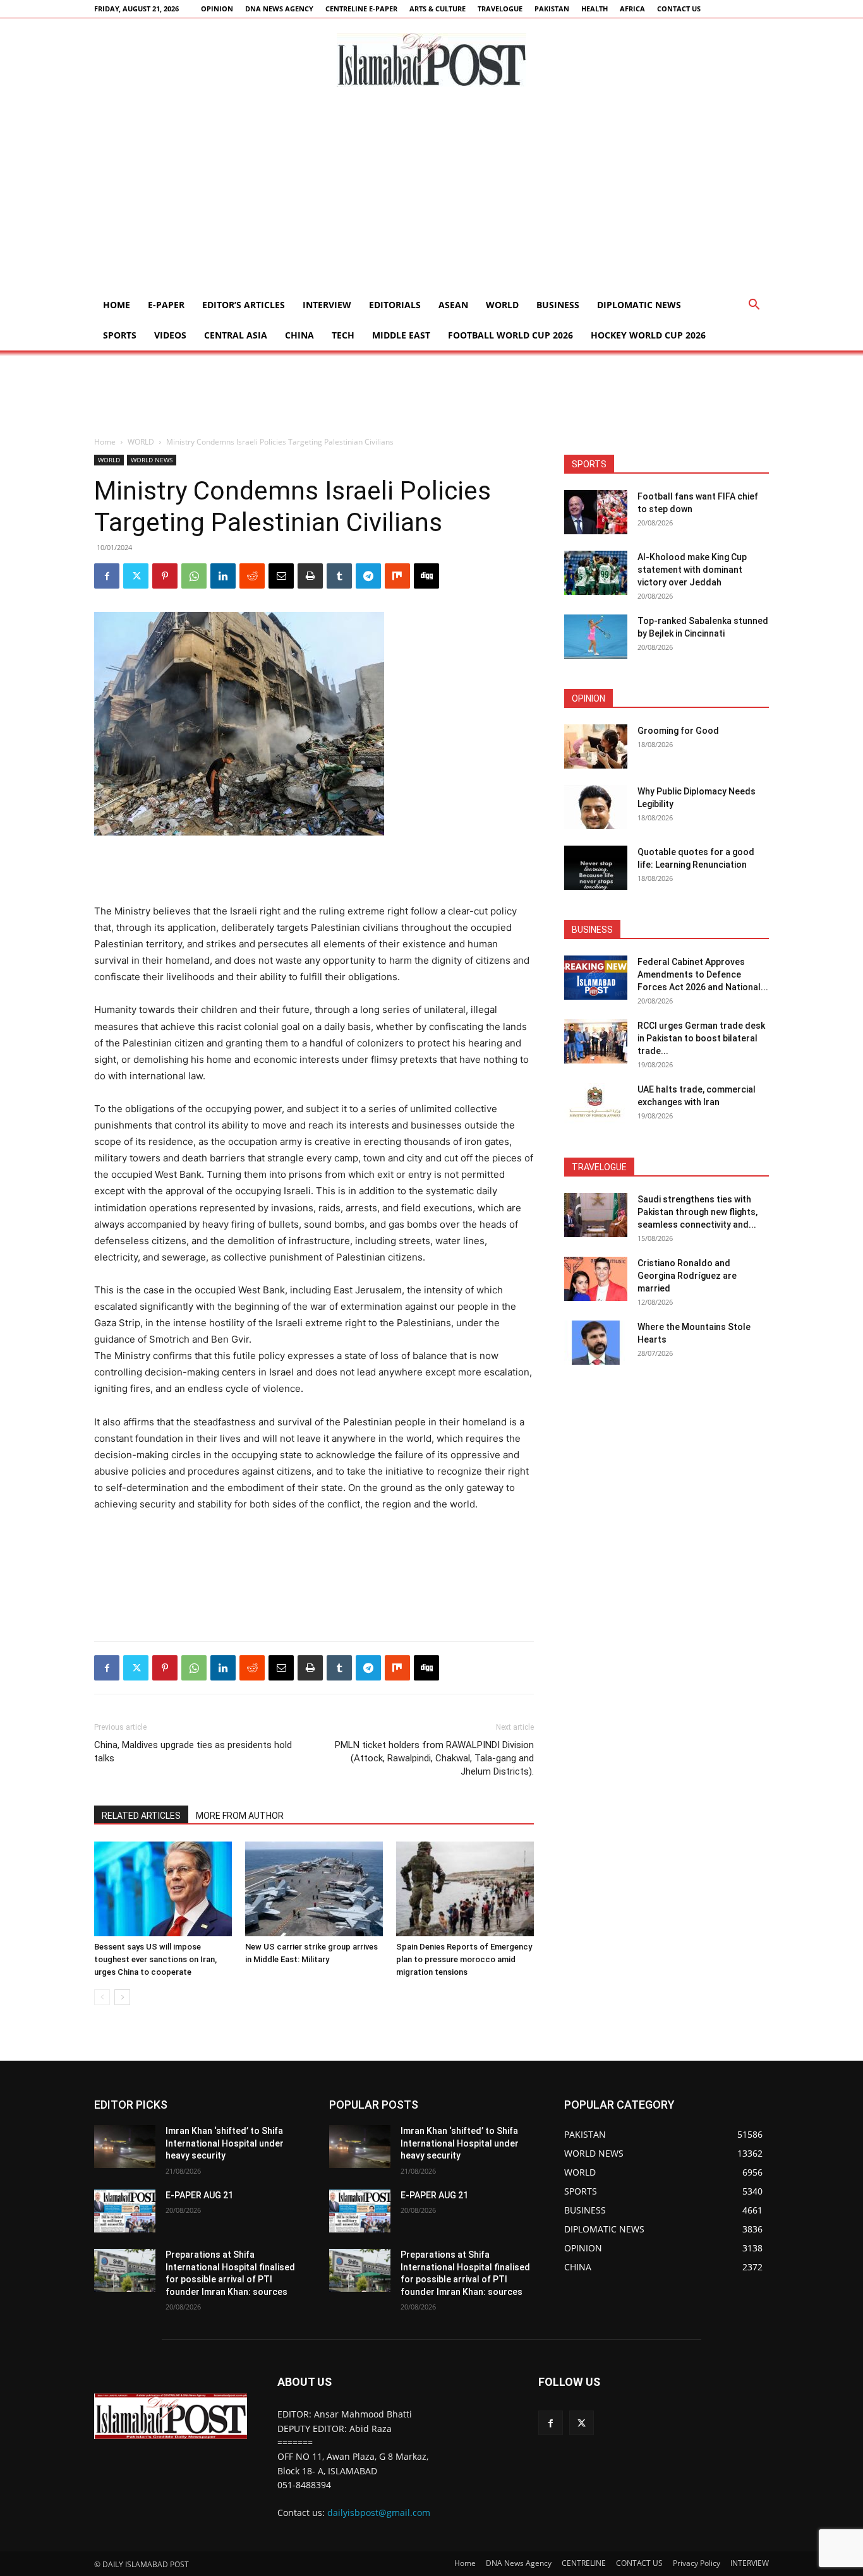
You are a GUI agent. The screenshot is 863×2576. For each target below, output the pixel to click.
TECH (343, 335)
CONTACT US (679, 9)
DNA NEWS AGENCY (279, 9)
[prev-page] (102, 1997)
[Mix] (397, 576)
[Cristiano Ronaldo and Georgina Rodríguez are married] (596, 1279)
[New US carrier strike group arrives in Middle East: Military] (314, 1889)
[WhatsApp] (194, 576)
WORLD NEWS (152, 460)
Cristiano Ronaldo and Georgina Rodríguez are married (687, 1276)
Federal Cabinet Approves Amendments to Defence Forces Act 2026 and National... (703, 974)
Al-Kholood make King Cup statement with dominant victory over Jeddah (692, 570)
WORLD (502, 305)
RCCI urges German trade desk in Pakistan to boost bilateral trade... (701, 1038)
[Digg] (426, 576)
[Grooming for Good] (596, 746)
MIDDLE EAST (401, 335)
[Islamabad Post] (431, 60)
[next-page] (122, 1997)
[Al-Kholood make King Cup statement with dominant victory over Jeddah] (596, 573)
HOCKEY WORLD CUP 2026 (648, 335)
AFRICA (632, 9)
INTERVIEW (327, 305)
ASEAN (453, 305)
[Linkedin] (223, 576)
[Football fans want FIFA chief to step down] (596, 512)
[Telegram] (368, 576)
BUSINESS (558, 305)
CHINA (299, 335)
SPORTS (120, 335)
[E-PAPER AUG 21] (125, 2211)
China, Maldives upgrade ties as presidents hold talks (193, 1752)
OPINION (217, 9)
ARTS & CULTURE (438, 9)
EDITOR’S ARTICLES (244, 305)
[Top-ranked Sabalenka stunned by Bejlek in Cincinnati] (596, 637)
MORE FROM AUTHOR (240, 1816)
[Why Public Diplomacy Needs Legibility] (596, 807)
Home (117, 305)
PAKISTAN (552, 9)
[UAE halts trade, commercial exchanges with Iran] (596, 1105)
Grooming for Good (678, 731)
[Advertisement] (431, 195)
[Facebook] (107, 576)
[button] (754, 306)
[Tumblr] (339, 576)
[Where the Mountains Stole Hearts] (596, 1343)
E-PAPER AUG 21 (199, 2195)
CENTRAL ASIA (236, 335)
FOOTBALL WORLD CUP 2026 (510, 335)
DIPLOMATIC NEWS (639, 305)
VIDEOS (170, 335)
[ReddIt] (252, 576)
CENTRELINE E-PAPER (361, 9)
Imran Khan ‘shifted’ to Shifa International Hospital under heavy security (225, 2143)
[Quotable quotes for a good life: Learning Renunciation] (596, 868)
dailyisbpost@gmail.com (379, 2513)
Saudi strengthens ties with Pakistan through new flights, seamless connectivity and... (697, 1212)
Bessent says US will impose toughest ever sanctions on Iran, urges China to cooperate (155, 1959)
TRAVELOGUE (500, 9)
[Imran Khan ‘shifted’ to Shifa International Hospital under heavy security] (125, 2147)
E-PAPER (166, 305)
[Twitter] (136, 576)
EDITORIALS (395, 305)
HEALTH (594, 9)
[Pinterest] (165, 576)
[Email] (281, 576)
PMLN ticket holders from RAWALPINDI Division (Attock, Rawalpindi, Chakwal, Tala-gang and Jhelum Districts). (434, 1758)
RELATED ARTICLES (141, 1816)
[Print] (310, 576)
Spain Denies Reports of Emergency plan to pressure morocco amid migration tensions (464, 1959)
